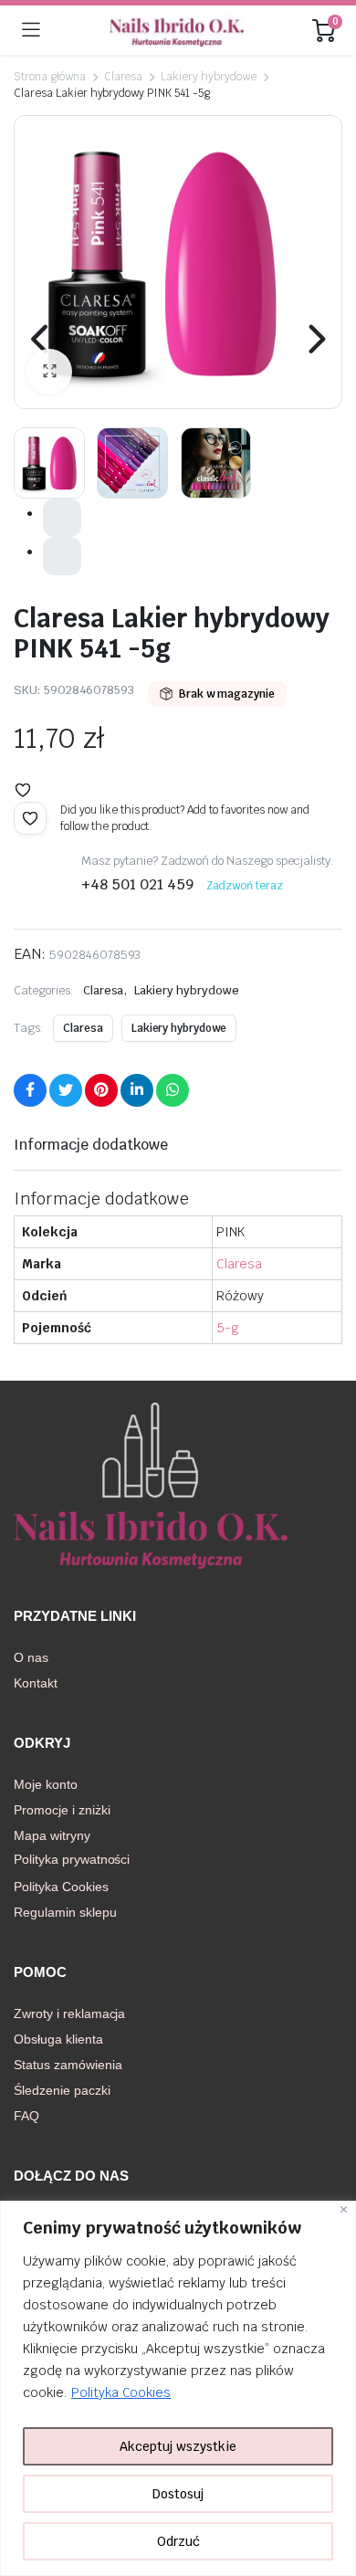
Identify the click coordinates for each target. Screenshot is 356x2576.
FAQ (26, 2116)
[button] (49, 372)
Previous (41, 339)
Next (315, 339)
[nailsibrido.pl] (177, 30)
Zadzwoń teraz (245, 886)
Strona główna (50, 77)
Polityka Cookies (121, 2392)
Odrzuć (178, 2541)
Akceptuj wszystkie (178, 2446)
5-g (228, 1328)
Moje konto (46, 1784)
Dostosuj (178, 2494)
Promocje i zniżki (62, 1810)
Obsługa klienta (58, 2039)
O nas (31, 1657)
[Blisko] (344, 2209)
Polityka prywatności (72, 1859)
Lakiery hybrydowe (209, 77)
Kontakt (36, 1683)
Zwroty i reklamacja (69, 2013)
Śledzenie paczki (62, 2090)
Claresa (124, 77)
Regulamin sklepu (65, 1912)
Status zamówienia (68, 2065)
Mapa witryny (52, 1835)
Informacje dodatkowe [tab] (91, 1145)
